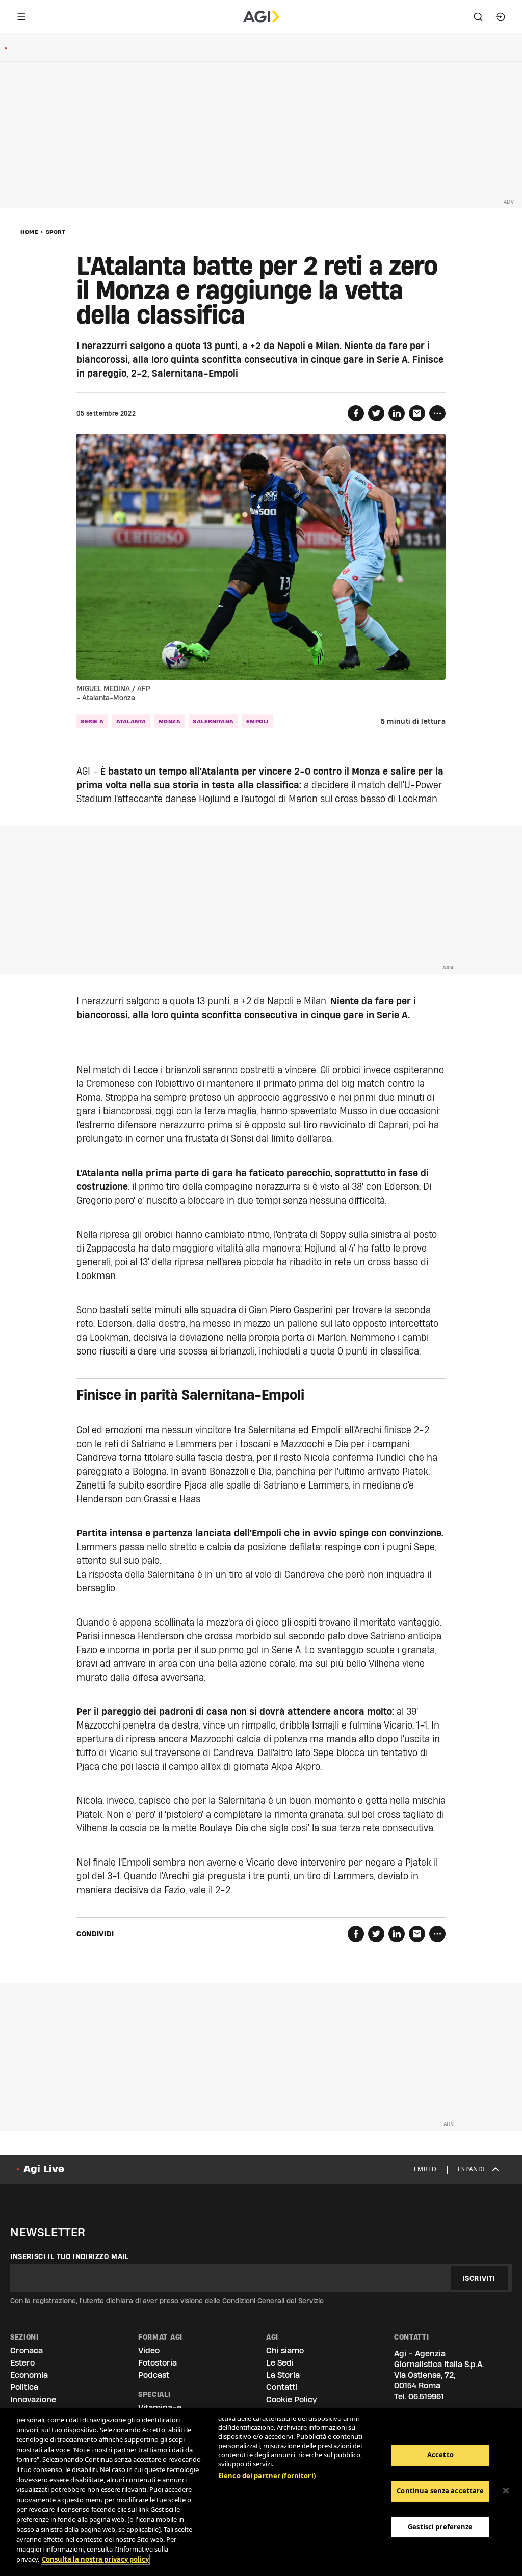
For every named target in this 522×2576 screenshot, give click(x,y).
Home (29, 232)
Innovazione (33, 2399)
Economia (29, 2375)
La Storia (283, 2375)
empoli (257, 721)
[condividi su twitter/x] (376, 413)
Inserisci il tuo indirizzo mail (70, 2256)
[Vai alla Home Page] (261, 17)
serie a (92, 721)
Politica (24, 2387)
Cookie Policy (291, 2399)
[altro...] (437, 413)
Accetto (440, 2455)
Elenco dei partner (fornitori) (267, 2476)
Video (149, 2351)
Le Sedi (280, 2363)
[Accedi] (501, 17)
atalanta (131, 721)
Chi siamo (285, 2351)
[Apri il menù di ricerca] (478, 17)
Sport (56, 232)
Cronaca (27, 2351)
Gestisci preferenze (440, 2527)
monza (170, 721)
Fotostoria (158, 2363)
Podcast (154, 2375)
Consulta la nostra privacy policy (95, 2559)
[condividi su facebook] (356, 413)
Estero (22, 2363)
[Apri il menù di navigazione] (21, 17)
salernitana (213, 721)
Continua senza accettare (440, 2491)
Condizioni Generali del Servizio (273, 2301)
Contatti (282, 2387)
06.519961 (426, 2396)
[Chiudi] (506, 2491)
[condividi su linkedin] (397, 413)
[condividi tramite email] (417, 413)
